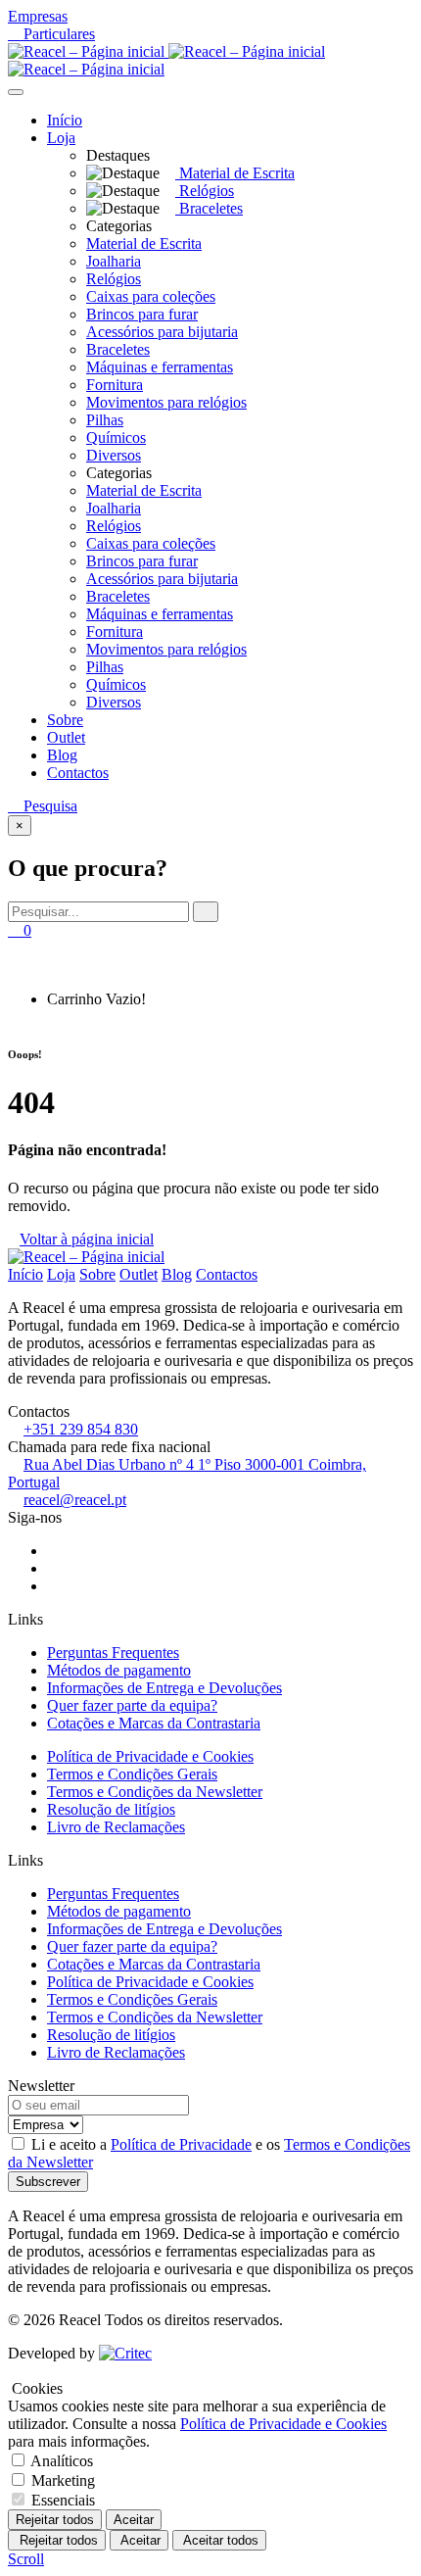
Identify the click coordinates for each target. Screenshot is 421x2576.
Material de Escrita (144, 243)
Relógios (114, 279)
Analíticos (62, 2461)
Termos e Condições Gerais (132, 1774)
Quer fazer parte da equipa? (132, 1705)
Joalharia (114, 261)
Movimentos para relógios (166, 402)
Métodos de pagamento (119, 1670)
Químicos (116, 437)
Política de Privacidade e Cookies (150, 1756)
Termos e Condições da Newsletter (155, 1792)
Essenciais (63, 2500)
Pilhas (105, 420)
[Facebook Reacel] (53, 1551)
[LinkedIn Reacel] (53, 1586)
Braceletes (118, 349)
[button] (85, 138)
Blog (62, 755)
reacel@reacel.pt (75, 1500)
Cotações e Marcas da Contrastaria (154, 1723)
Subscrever (48, 2182)
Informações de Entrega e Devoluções (164, 1688)
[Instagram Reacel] (53, 1568)
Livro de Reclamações (116, 1827)
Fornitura (115, 385)
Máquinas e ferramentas (160, 367)
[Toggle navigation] (16, 92)
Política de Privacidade (181, 2144)
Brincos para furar (142, 314)
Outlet (66, 737)
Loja (61, 138)
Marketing (63, 2480)
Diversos (114, 455)
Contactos (78, 773)
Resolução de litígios (111, 1809)
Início (65, 120)
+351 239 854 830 (81, 1429)
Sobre (65, 720)
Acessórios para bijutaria (162, 332)
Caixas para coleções (151, 296)
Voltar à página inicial (87, 1239)
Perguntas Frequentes (113, 1653)
